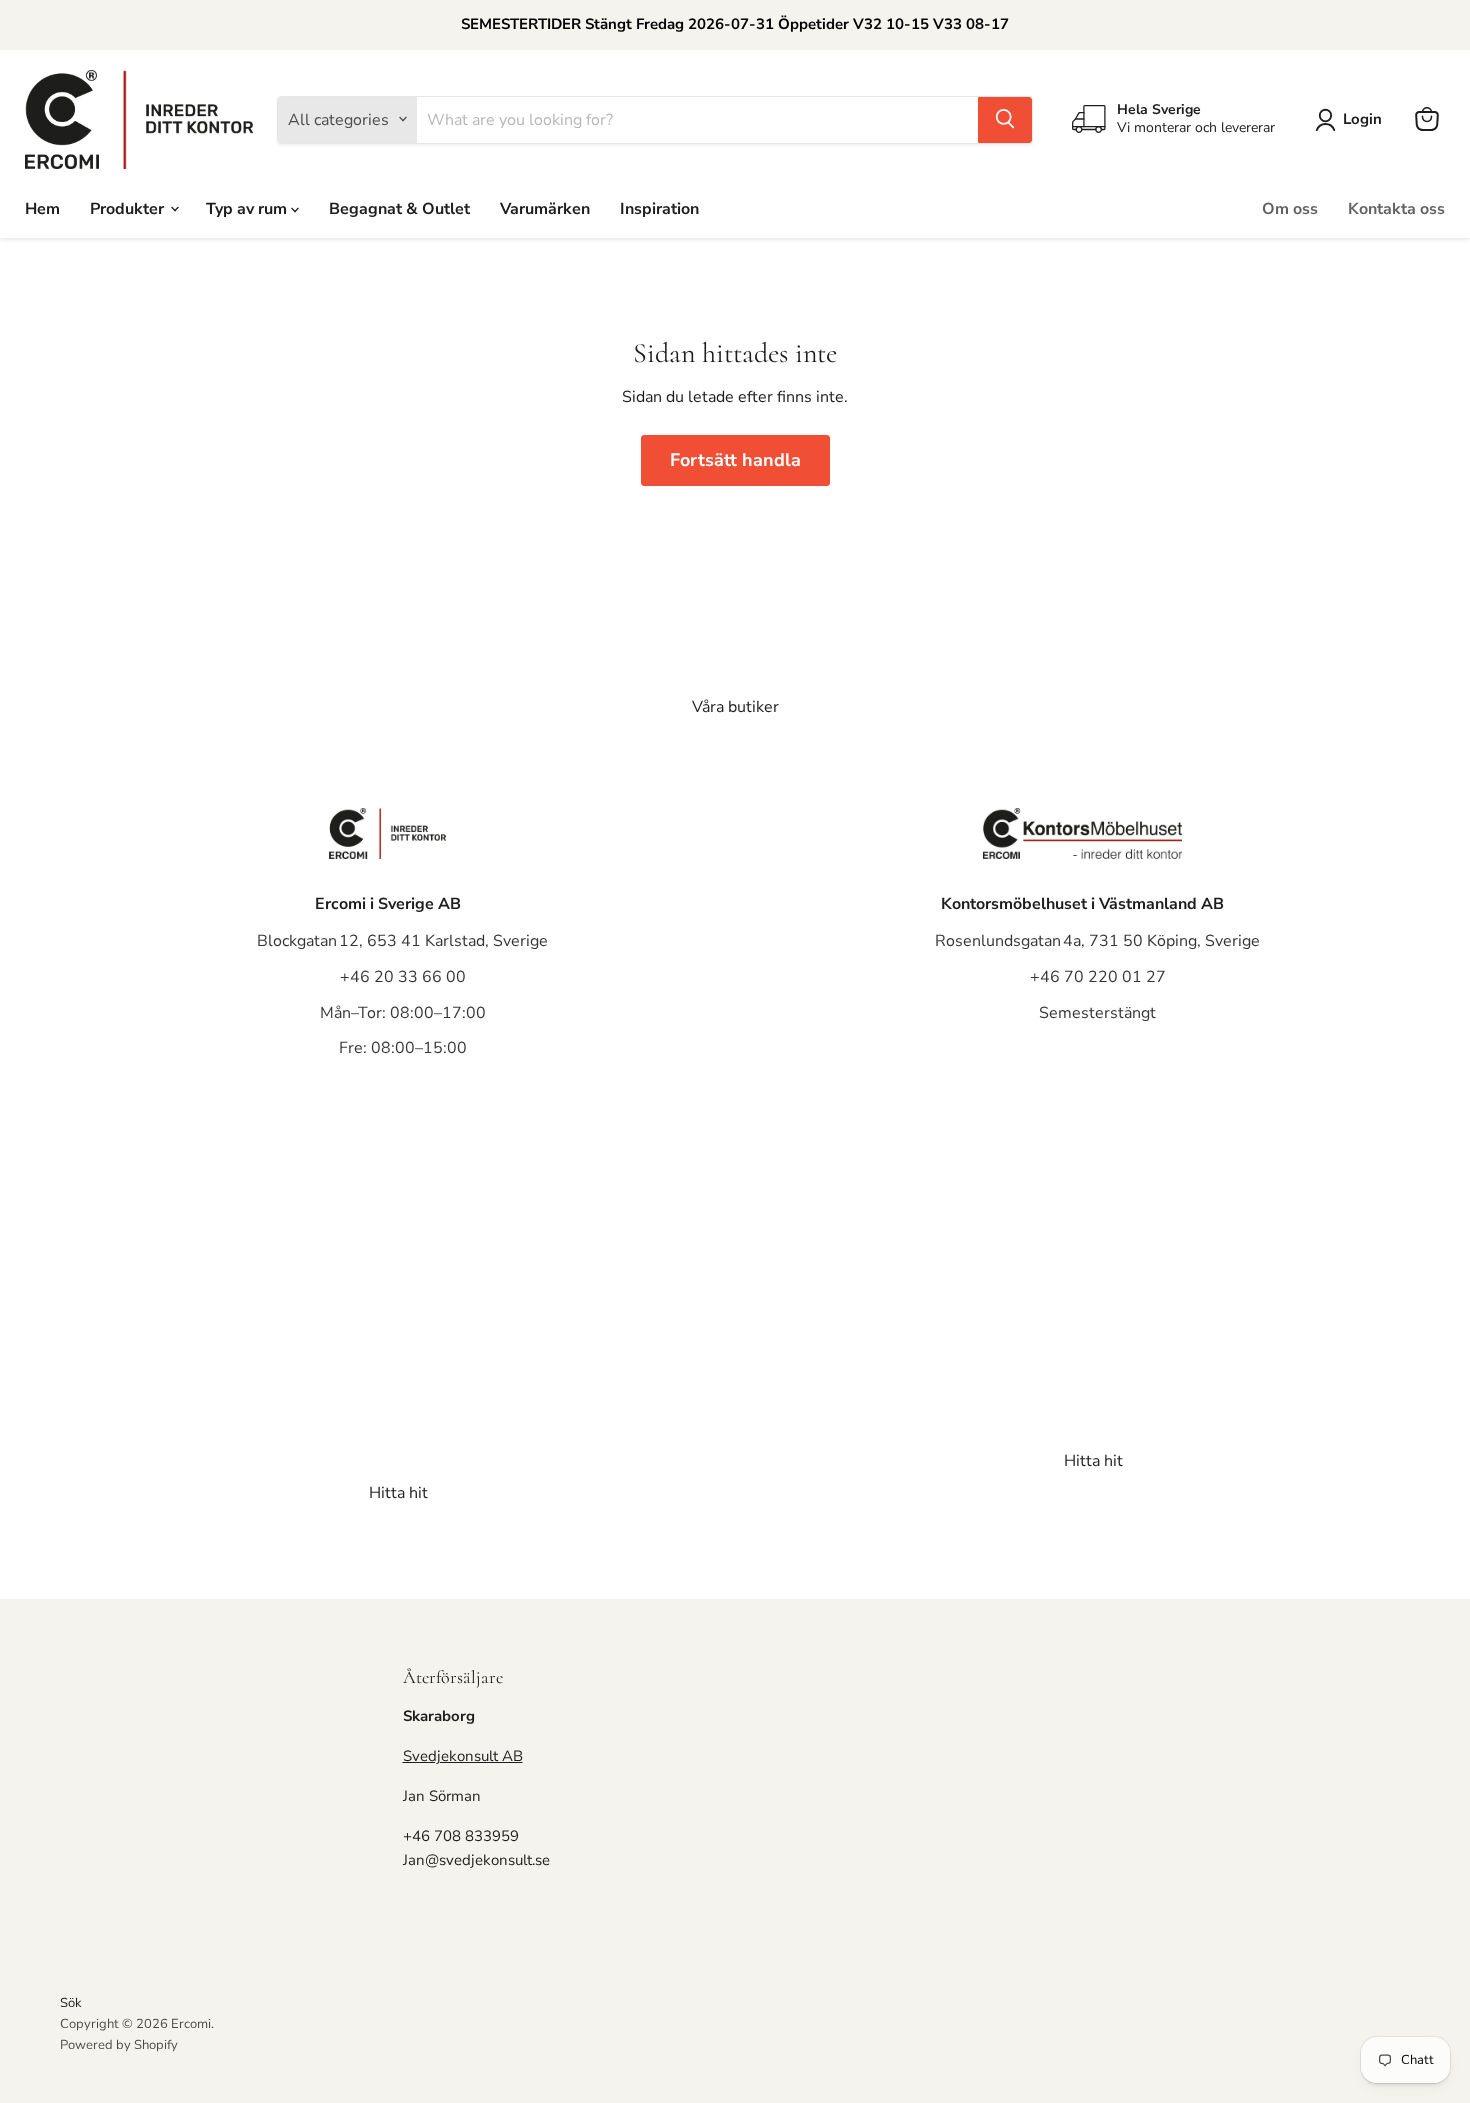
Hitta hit (398, 1493)
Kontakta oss (1396, 208)
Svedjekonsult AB (463, 1756)
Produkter (129, 208)
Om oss (1290, 208)
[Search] (1005, 119)
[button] (1352, 120)
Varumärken (545, 208)
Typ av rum (248, 208)
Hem (42, 208)
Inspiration (659, 208)
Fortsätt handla (735, 460)
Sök (71, 2003)
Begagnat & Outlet (399, 208)
